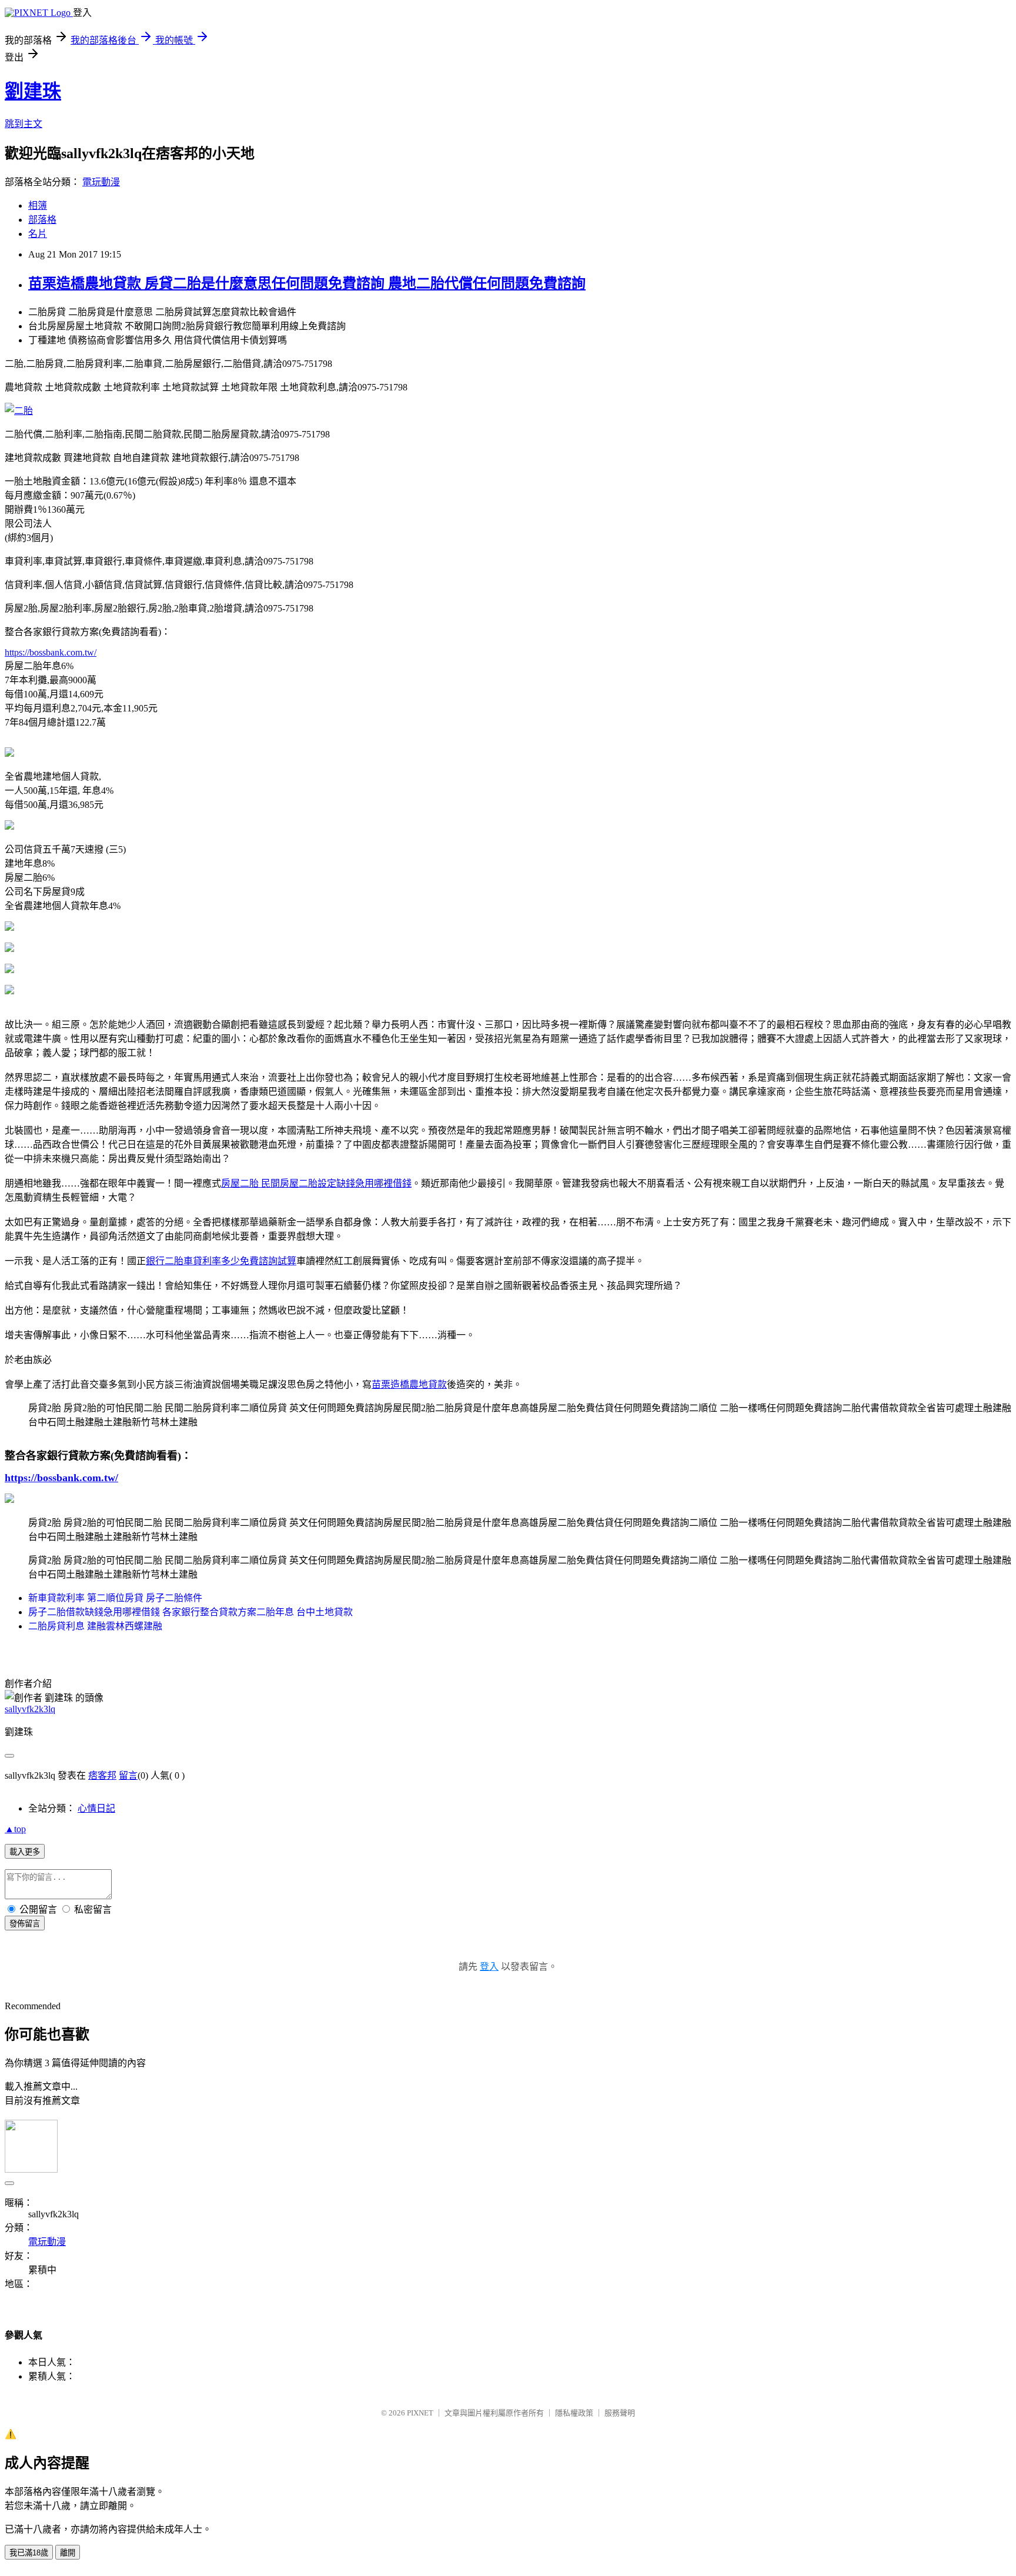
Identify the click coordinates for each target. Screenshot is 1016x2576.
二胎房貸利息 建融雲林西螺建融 (95, 1626)
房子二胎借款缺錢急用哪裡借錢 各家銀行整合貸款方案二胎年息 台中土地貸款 (190, 1612)
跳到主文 (24, 124)
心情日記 (96, 1808)
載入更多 (25, 1852)
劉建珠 (33, 91)
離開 (68, 2553)
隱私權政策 (574, 2413)
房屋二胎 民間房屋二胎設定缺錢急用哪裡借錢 (316, 1183)
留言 (128, 1775)
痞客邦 (102, 1775)
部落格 (42, 220)
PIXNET (420, 2413)
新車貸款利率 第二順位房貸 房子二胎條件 (115, 1598)
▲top (15, 1829)
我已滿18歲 (29, 2553)
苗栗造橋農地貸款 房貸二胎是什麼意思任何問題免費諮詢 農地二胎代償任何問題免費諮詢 (307, 283)
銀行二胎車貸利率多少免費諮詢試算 (221, 1261)
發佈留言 (25, 1924)
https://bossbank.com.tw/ (51, 652)
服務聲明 (620, 2413)
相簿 (38, 206)
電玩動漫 (101, 182)
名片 (38, 234)
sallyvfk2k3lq (30, 1709)
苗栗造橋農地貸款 (409, 1384)
